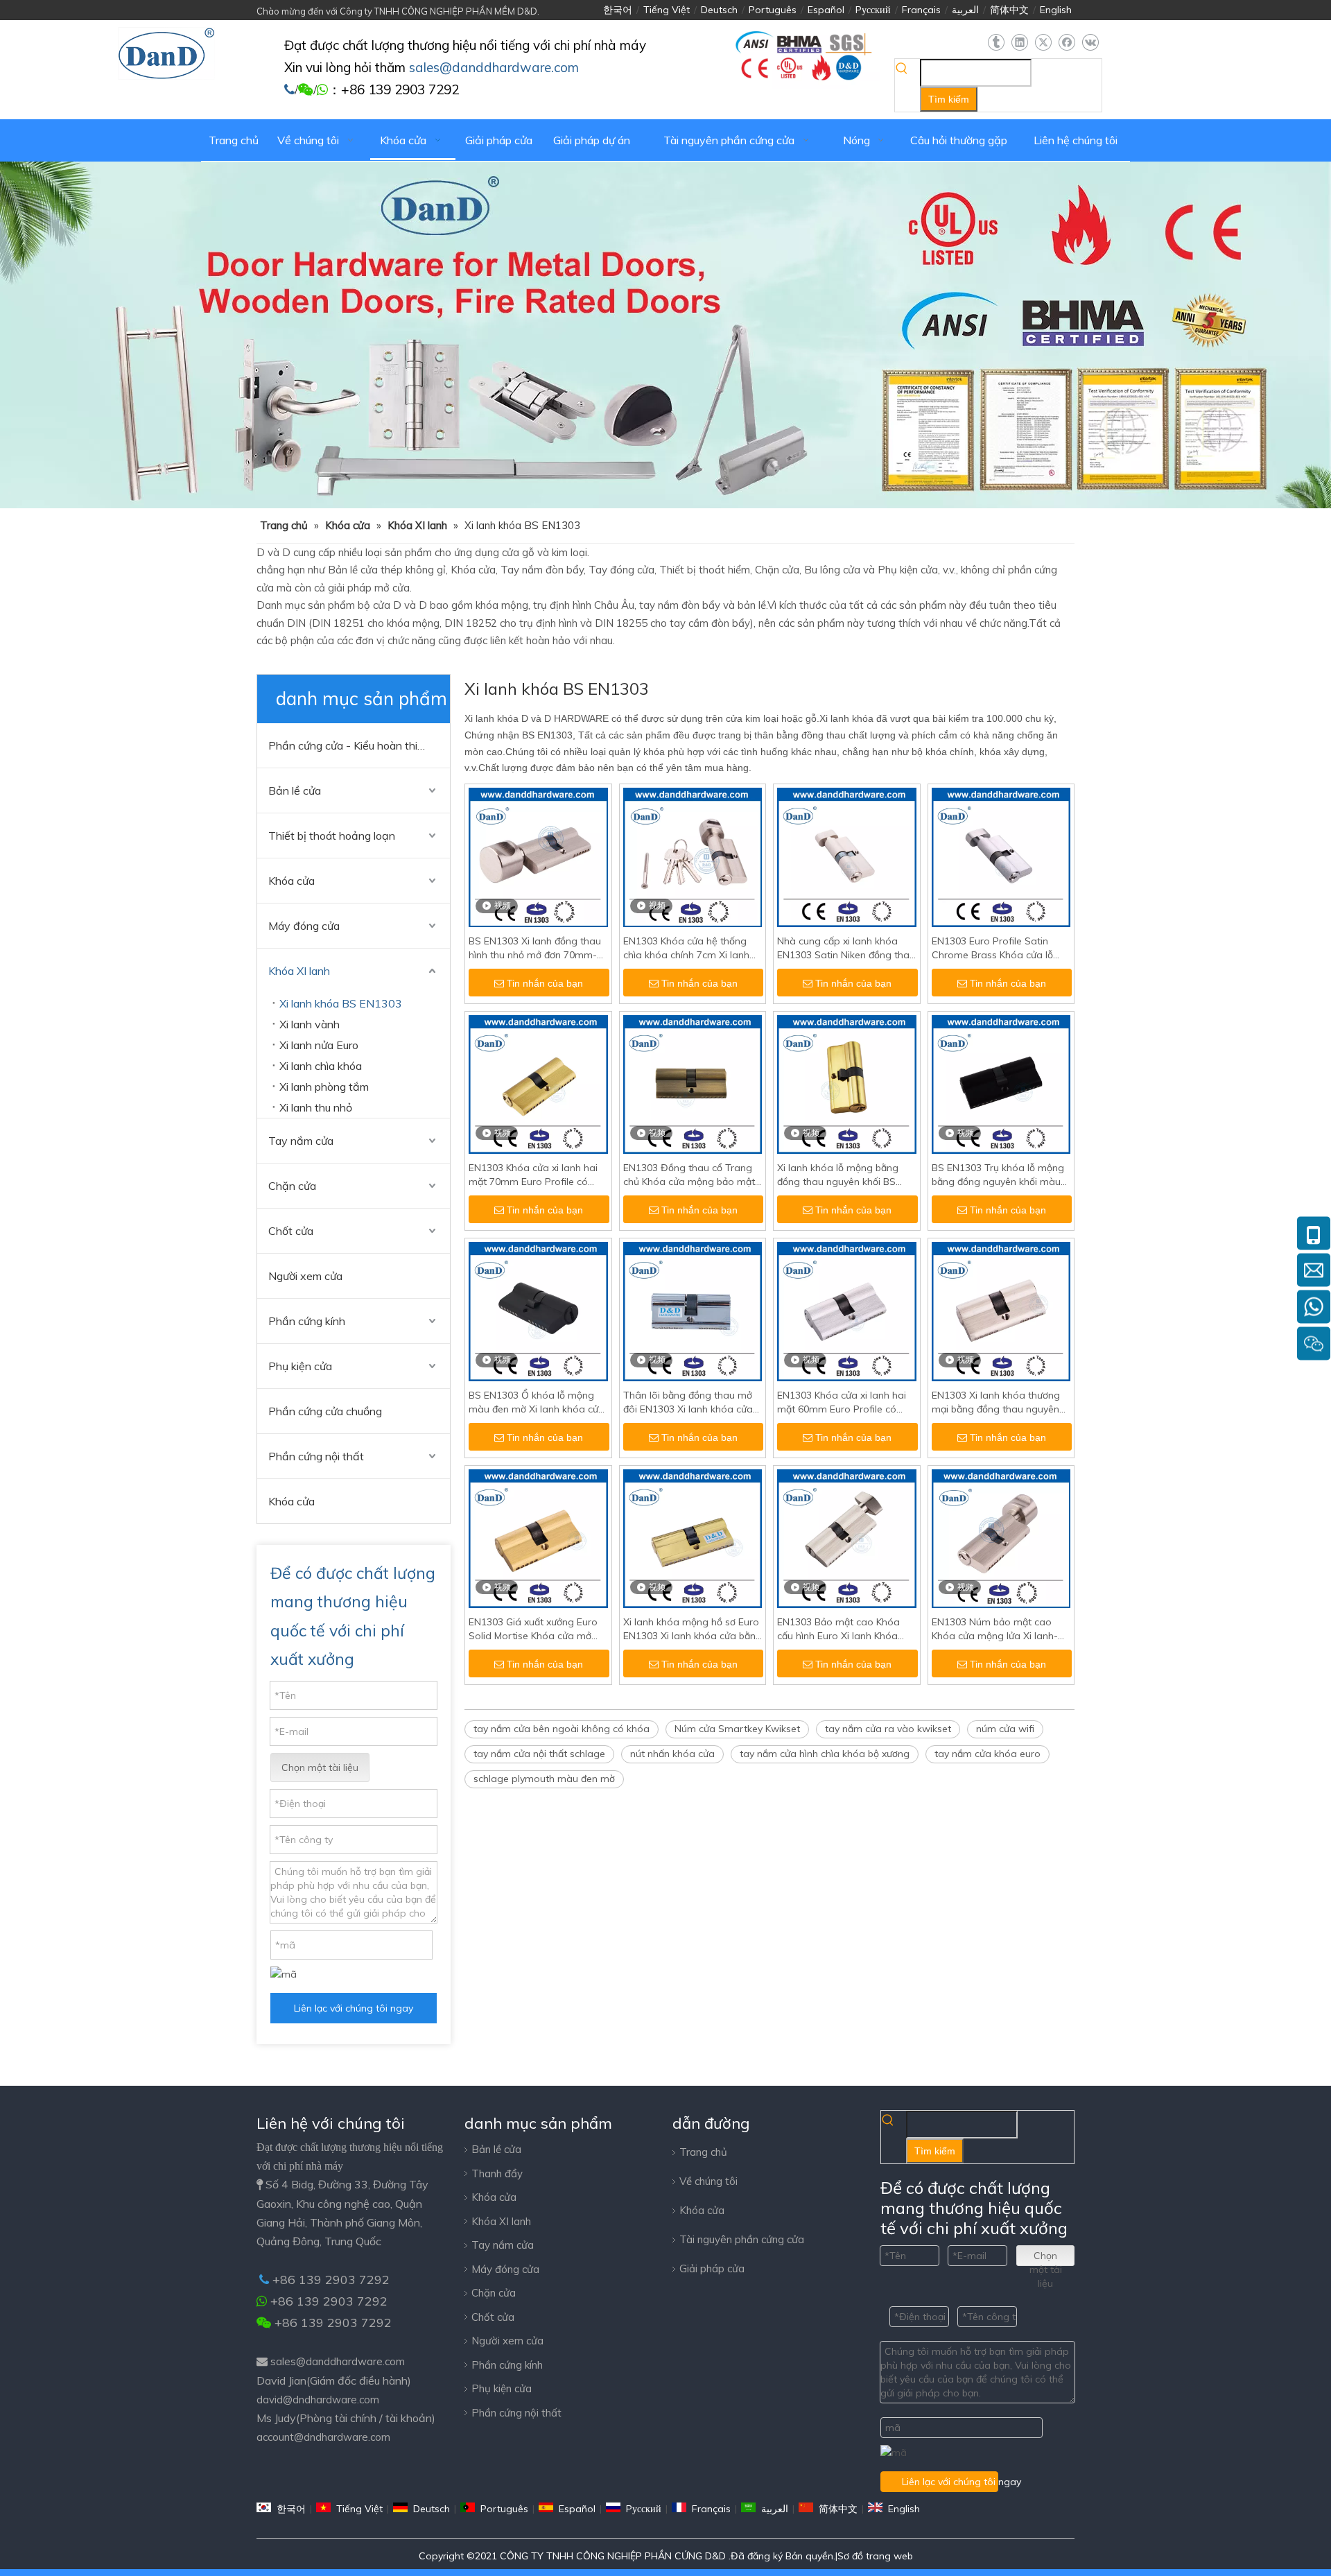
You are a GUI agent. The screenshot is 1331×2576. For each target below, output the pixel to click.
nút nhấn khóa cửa (672, 1754)
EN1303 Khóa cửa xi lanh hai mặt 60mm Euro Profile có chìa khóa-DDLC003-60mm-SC (842, 1402)
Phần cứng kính (307, 1321)
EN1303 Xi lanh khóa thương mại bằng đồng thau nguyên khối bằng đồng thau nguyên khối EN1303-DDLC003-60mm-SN (1001, 1402)
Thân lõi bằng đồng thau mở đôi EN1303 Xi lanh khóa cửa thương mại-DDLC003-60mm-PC (690, 1402)
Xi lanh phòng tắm (324, 1087)
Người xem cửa (305, 1276)
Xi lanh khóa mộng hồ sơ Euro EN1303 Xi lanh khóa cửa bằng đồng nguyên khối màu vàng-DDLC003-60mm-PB (693, 1629)
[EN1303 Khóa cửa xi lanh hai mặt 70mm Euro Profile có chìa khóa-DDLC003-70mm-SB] (538, 1083)
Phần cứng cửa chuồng (325, 1411)
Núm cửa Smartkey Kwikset (737, 1729)
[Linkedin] (1019, 43)
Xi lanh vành (310, 1024)
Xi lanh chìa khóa (321, 1066)
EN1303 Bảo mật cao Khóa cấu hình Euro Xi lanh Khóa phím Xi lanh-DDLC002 (838, 1629)
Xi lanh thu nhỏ (316, 1107)
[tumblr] (996, 43)
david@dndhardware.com (318, 2400)
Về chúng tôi (708, 2181)
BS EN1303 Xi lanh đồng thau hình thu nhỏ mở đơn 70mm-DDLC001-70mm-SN (535, 948)
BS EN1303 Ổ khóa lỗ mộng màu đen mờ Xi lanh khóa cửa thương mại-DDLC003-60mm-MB (537, 1402)
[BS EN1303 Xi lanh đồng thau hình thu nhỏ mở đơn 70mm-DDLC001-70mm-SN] (538, 856)
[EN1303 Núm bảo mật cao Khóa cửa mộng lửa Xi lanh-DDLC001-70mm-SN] (1001, 1537)
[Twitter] (1043, 43)
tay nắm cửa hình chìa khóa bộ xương (825, 1754)
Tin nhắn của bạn (545, 983)
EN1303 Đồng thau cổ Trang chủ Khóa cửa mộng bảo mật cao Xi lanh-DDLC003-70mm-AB (690, 1175)
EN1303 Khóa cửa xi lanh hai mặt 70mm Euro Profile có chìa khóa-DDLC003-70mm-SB (533, 1175)
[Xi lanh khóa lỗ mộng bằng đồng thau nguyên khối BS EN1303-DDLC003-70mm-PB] (847, 1083)
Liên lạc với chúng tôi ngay (354, 2008)
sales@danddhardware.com (338, 2361)
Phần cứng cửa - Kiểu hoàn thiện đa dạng (359, 745)
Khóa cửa (292, 881)
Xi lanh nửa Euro (319, 1045)
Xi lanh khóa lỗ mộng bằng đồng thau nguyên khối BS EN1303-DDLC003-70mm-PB (842, 1175)
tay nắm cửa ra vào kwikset (888, 1729)
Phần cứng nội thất (316, 1456)
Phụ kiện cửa (300, 1366)
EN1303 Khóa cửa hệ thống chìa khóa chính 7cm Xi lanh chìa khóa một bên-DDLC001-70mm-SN (690, 948)
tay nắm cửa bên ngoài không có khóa (562, 1729)
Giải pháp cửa (712, 2268)
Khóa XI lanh (299, 971)
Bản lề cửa (295, 790)
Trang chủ (703, 2152)
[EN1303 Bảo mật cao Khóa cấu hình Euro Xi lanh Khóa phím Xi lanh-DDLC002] (847, 1537)
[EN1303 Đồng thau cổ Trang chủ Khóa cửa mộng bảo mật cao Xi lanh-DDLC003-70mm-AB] (693, 1083)
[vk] (1090, 43)
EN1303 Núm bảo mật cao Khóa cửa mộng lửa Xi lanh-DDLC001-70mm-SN (995, 1629)
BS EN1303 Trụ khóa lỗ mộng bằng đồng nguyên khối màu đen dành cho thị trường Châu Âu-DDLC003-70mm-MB (1000, 1175)
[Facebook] (1067, 43)
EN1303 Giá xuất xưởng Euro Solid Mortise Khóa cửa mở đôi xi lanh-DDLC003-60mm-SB (533, 1629)
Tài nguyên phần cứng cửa (742, 2239)
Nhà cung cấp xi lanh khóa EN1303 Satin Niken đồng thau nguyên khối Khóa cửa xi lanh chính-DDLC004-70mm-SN (846, 948)
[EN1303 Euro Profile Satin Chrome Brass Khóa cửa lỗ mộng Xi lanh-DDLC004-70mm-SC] (1001, 856)
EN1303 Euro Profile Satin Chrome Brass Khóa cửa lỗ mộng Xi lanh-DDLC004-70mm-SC (992, 948)
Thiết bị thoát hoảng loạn (332, 836)
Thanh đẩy (497, 2173)
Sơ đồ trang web (875, 2556)
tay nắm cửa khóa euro (988, 1754)
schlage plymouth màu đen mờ (544, 1779)
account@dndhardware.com (323, 2437)
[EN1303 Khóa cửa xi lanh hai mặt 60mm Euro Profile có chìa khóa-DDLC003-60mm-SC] (847, 1311)
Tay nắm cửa (301, 1141)
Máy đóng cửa (304, 926)
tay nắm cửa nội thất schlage (539, 1754)
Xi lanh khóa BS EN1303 (341, 1003)
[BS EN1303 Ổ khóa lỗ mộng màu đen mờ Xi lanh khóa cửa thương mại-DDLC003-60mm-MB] (538, 1311)
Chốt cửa (291, 1231)
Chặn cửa (292, 1186)
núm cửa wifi (1005, 1729)
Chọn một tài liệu (320, 1767)
